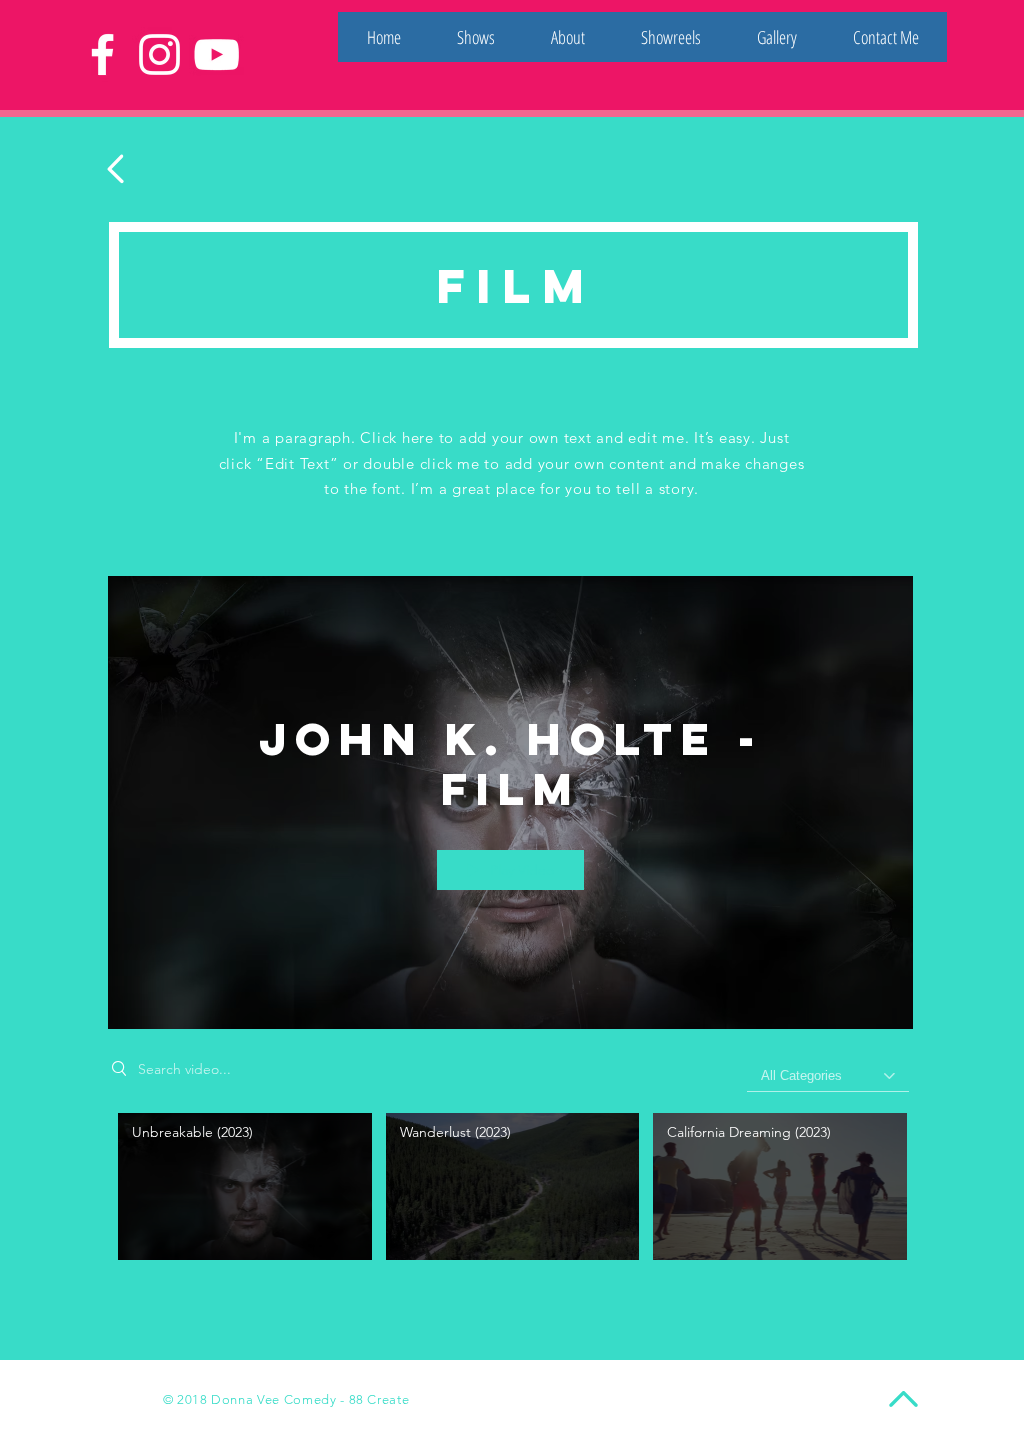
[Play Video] (244, 1186)
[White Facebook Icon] (102, 54)
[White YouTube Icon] (216, 54)
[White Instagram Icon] (159, 54)
